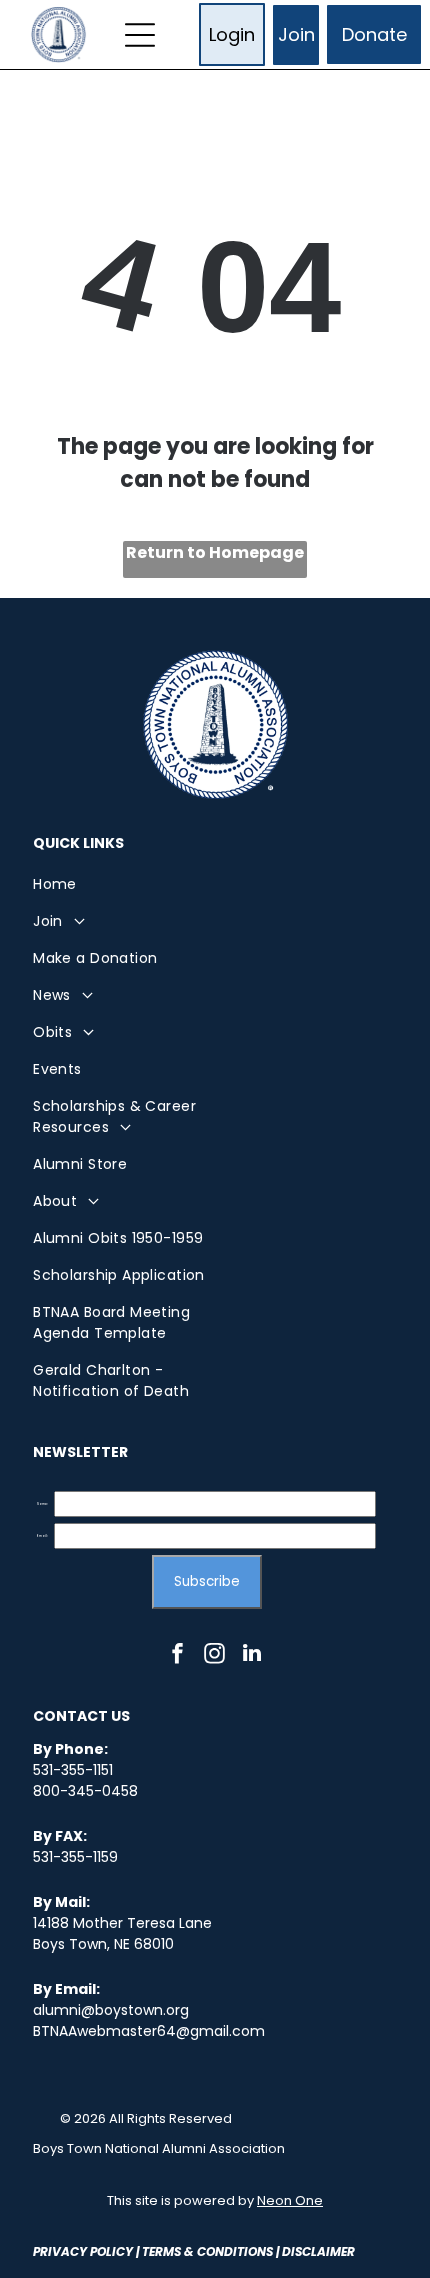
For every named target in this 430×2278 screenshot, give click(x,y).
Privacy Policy (83, 2251)
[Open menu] (140, 35)
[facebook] (178, 1655)
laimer (333, 2251)
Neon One (290, 2200)
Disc (296, 2251)
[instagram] (215, 1655)
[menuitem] (124, 884)
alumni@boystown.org (111, 2010)
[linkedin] (252, 1655)
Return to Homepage (215, 552)
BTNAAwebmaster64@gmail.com (149, 2031)
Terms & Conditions (207, 2251)
